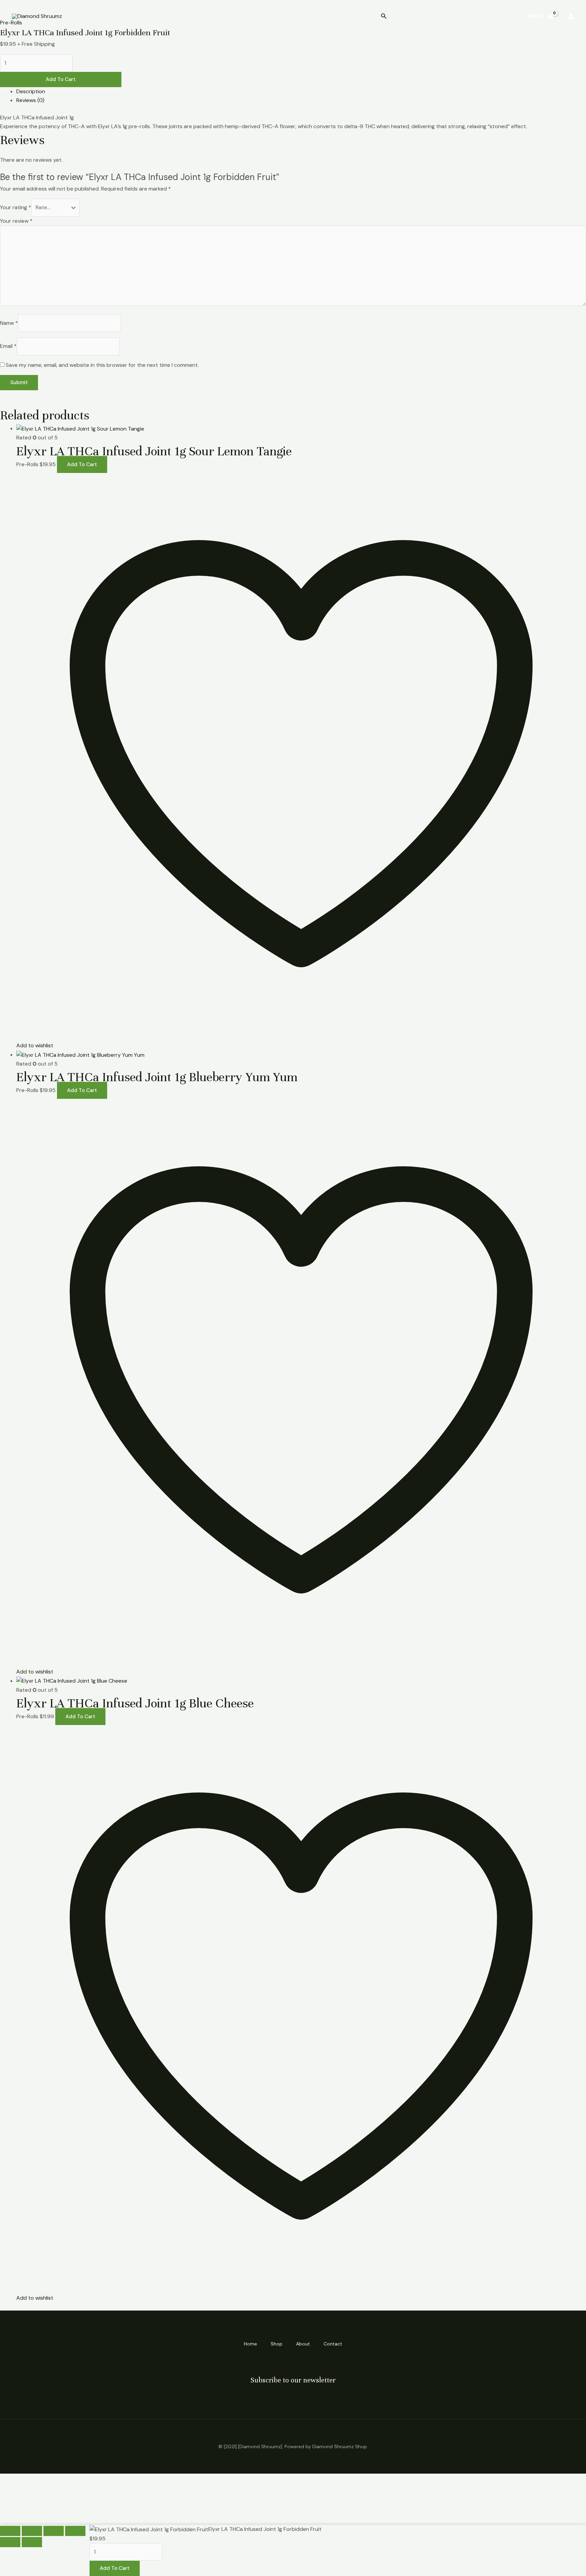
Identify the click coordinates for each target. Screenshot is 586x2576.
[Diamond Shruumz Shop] (37, 16)
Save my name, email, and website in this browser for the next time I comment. (102, 365)
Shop (440, 16)
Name (9, 323)
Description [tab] (31, 91)
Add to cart (61, 79)
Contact (500, 16)
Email (8, 346)
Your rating (16, 207)
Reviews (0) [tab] (30, 100)
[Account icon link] (571, 16)
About (468, 16)
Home (413, 16)
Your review (16, 221)
